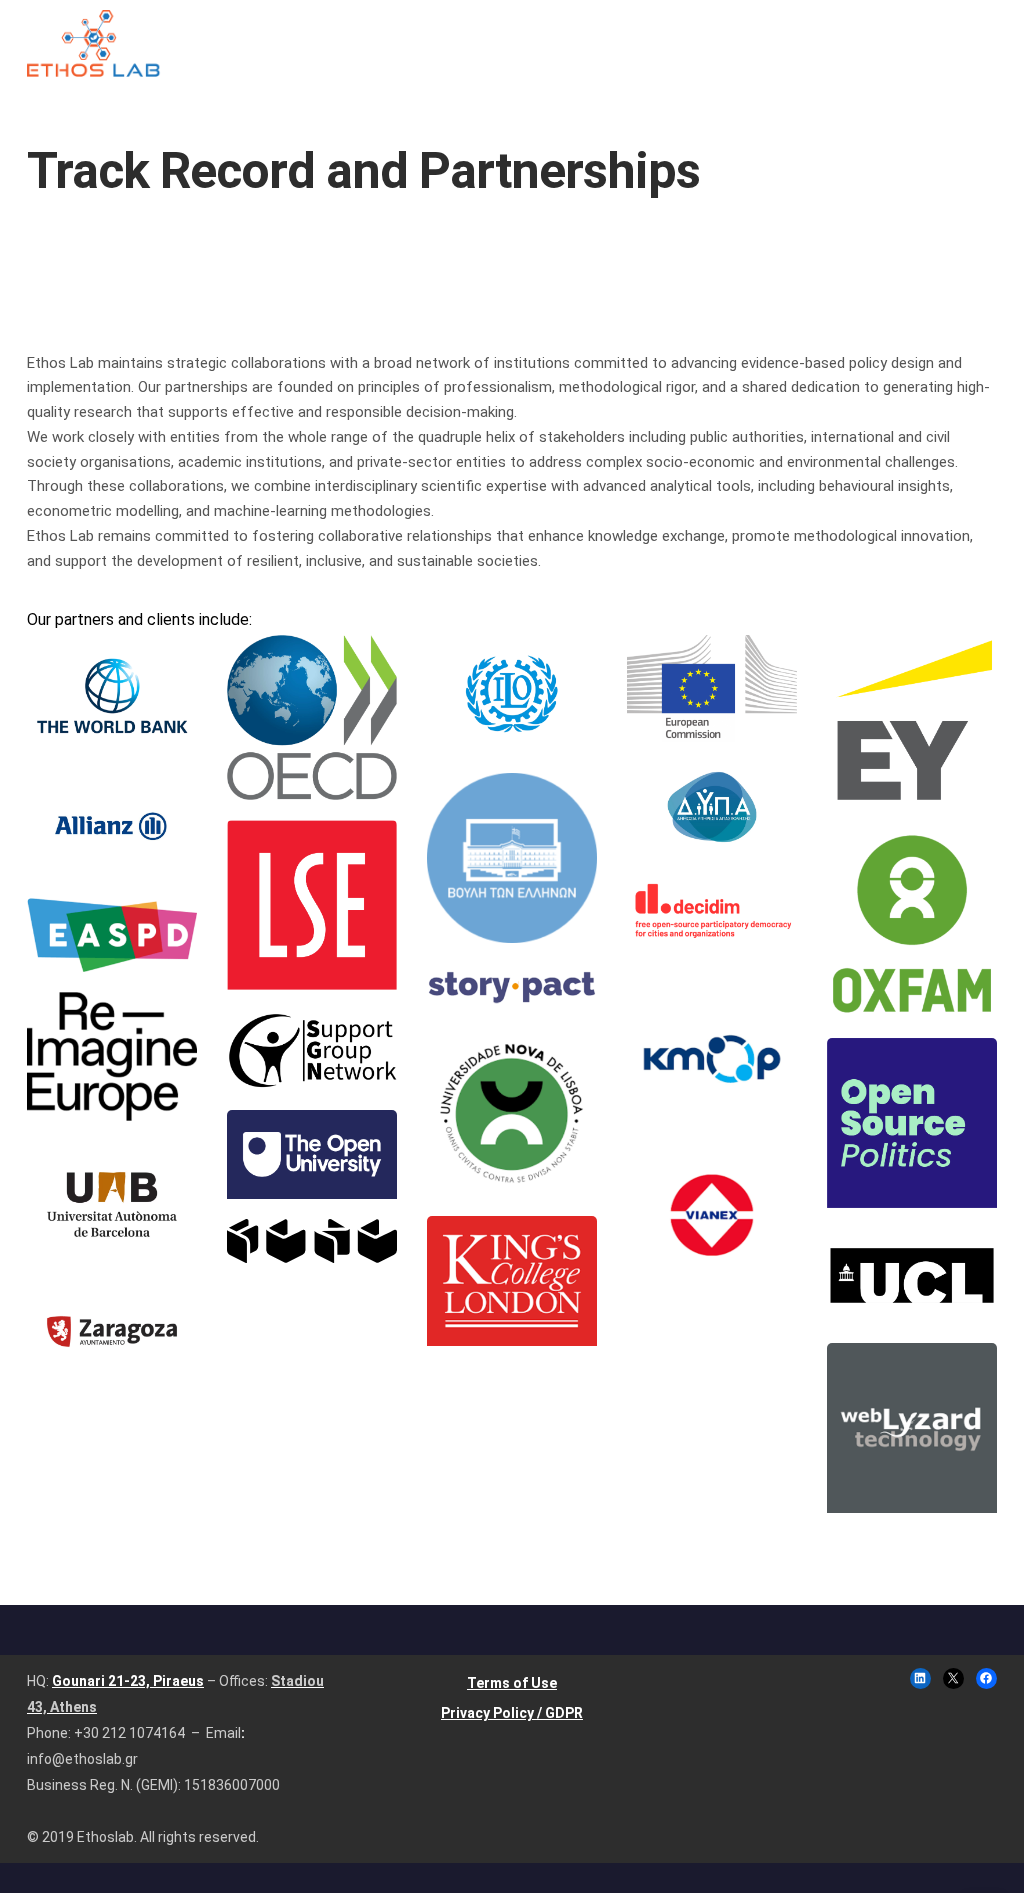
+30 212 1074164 (129, 1733)
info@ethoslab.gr (82, 1759)
